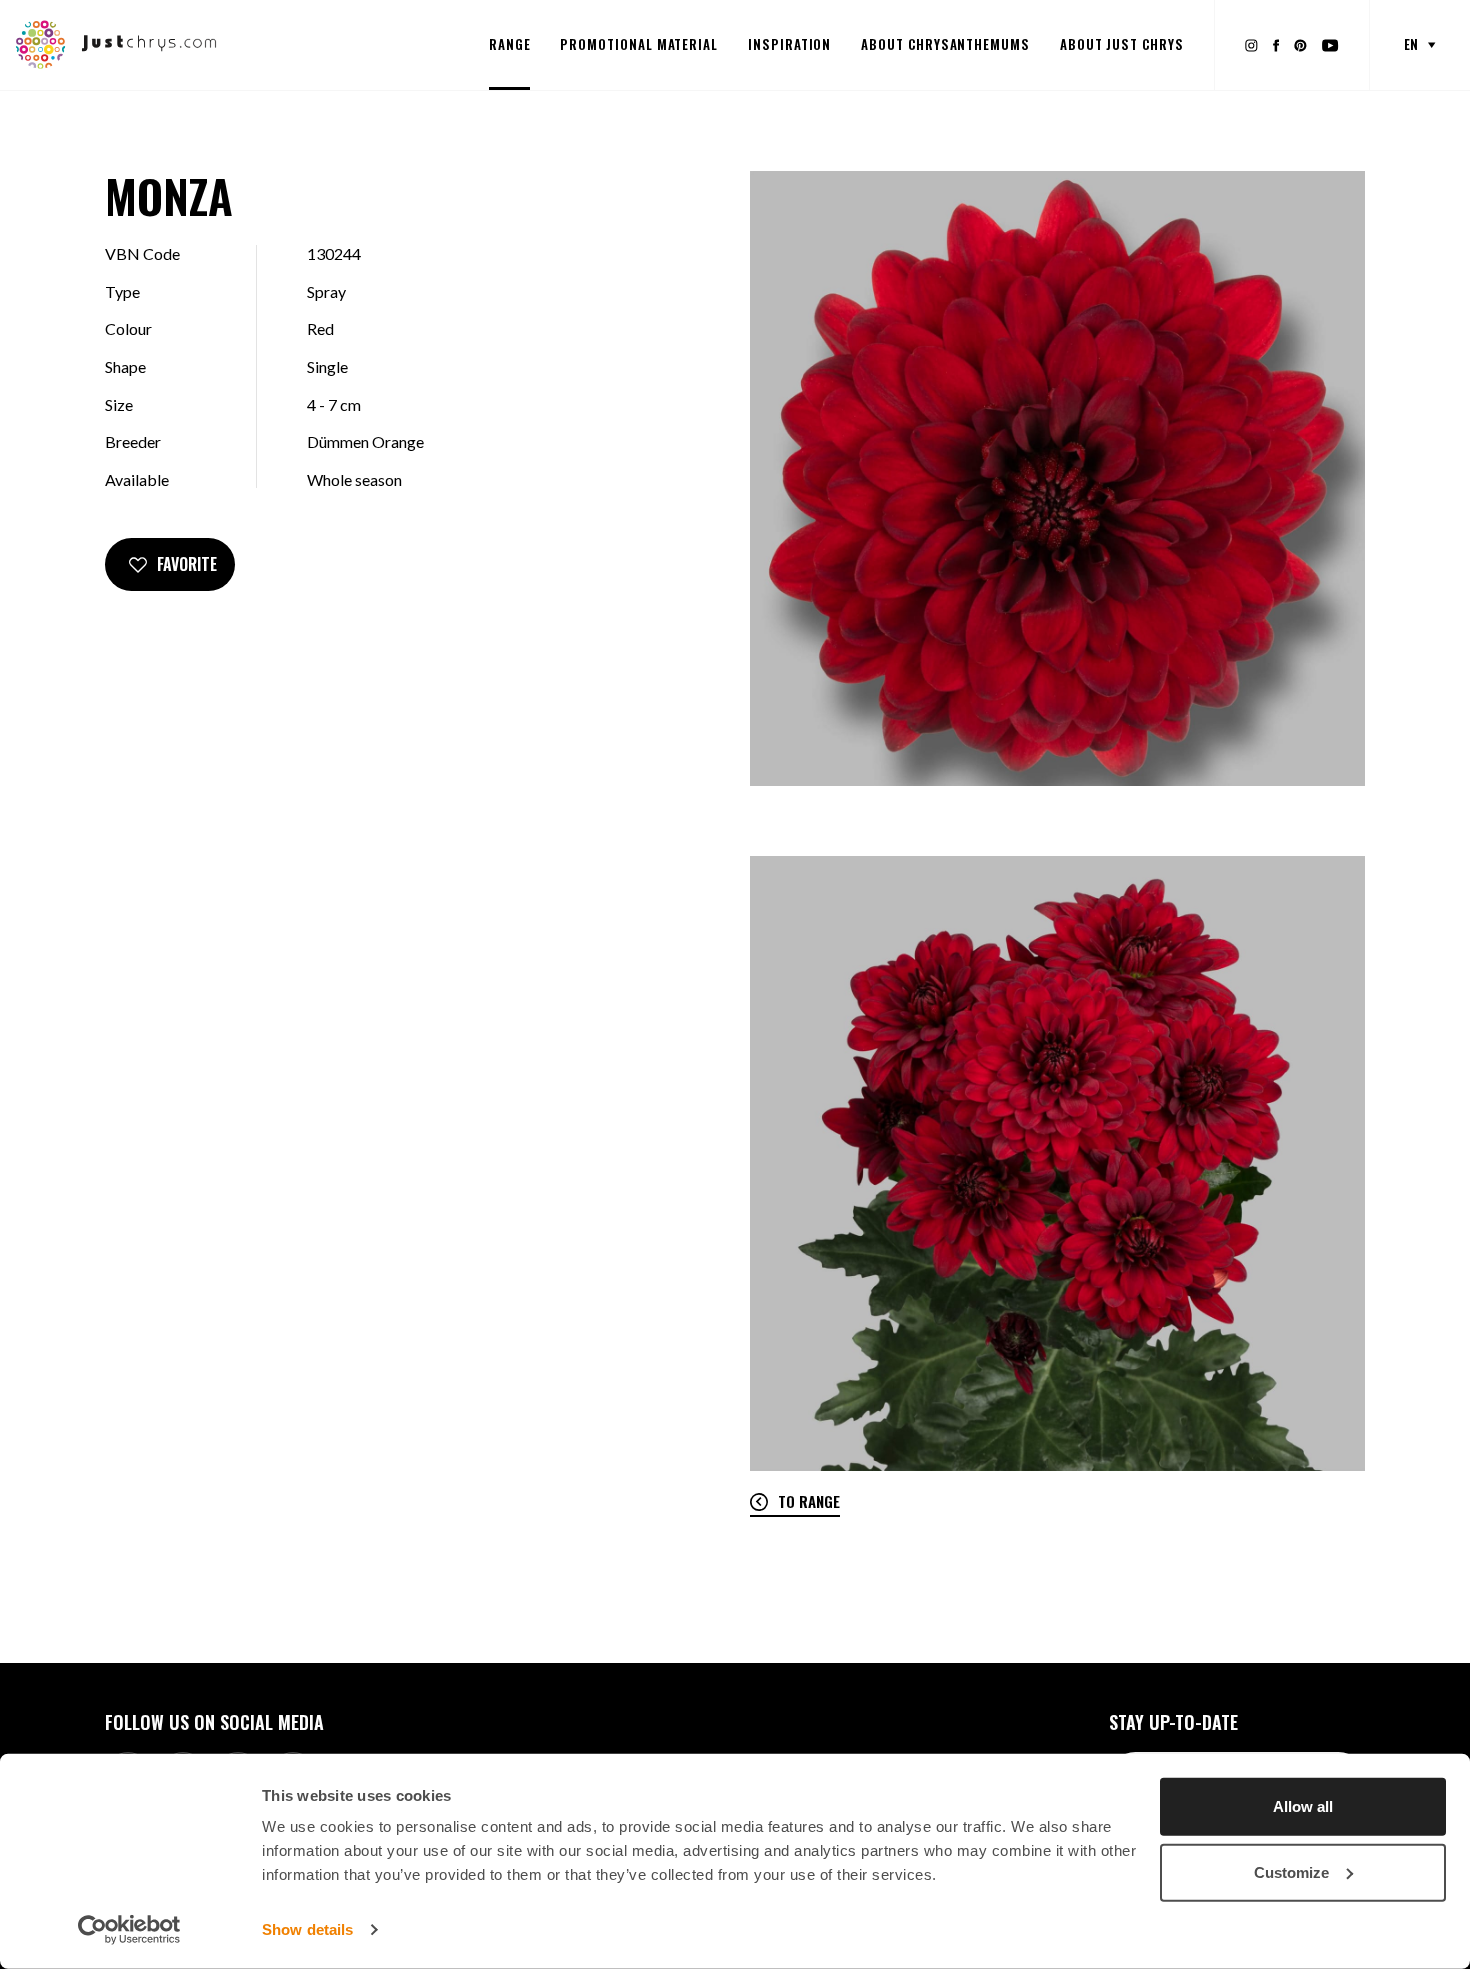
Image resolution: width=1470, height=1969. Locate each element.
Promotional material (639, 44)
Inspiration (789, 44)
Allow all (1303, 1806)
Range (510, 44)
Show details (307, 1929)
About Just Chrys (1122, 44)
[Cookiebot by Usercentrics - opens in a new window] (129, 1930)
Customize (1291, 1871)
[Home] (116, 43)
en (1411, 44)
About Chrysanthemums (945, 44)
